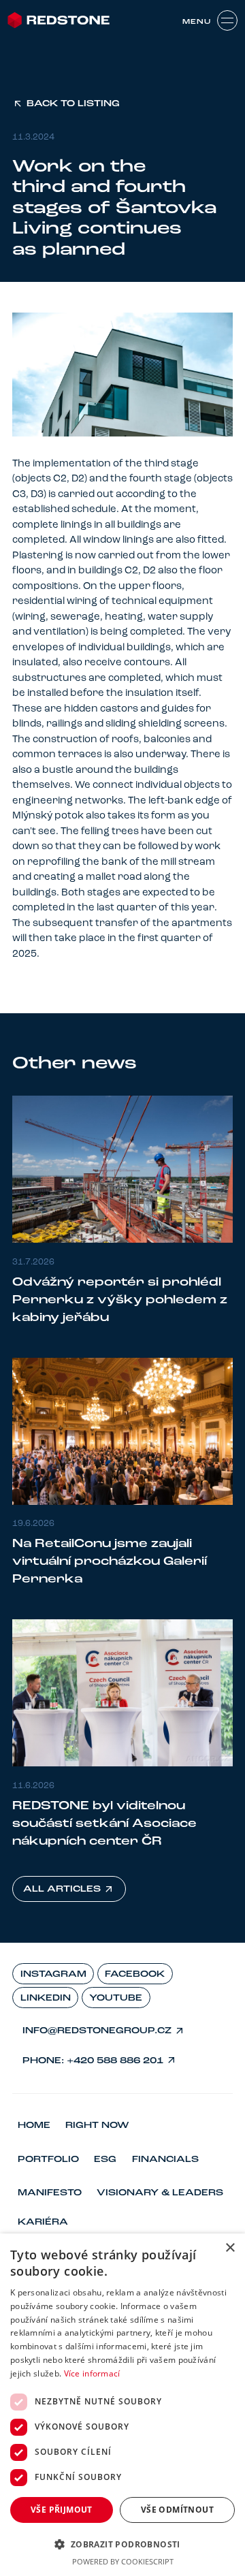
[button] (122, 2544)
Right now (97, 2126)
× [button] (230, 2248)
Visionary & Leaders (160, 2193)
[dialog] (122, 2405)
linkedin (46, 1998)
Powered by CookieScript (123, 2561)
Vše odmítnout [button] (177, 2510)
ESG (105, 2160)
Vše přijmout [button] (62, 2510)
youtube (116, 1998)
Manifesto (50, 2193)
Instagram (53, 1974)
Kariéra (43, 2222)
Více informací (92, 2373)
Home (34, 2126)
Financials (165, 2160)
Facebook (135, 1974)
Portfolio (48, 2160)
